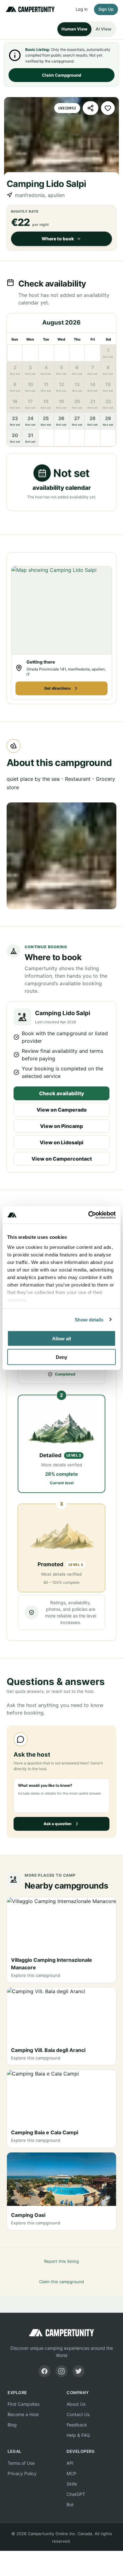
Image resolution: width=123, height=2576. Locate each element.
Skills (72, 2484)
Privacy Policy (22, 2473)
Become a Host (23, 2414)
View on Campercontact (62, 1159)
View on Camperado (62, 1110)
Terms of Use (21, 2463)
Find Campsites (23, 2404)
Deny (61, 1357)
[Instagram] (61, 2371)
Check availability (62, 1093)
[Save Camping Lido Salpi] (108, 108)
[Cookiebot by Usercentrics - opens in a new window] (88, 1215)
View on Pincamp (61, 1126)
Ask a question (58, 1824)
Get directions (57, 688)
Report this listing (61, 2261)
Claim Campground (61, 75)
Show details (89, 1319)
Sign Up (106, 9)
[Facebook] (44, 2371)
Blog (12, 2425)
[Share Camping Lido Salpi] (91, 108)
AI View (103, 29)
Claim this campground (61, 2282)
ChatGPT (76, 2494)
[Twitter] (79, 2371)
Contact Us (78, 2414)
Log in (82, 9)
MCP (71, 2473)
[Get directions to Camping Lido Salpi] (61, 610)
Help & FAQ (78, 2435)
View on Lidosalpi (62, 1142)
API (70, 2463)
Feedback (77, 2425)
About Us (76, 2404)
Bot (70, 2505)
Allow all (61, 1339)
